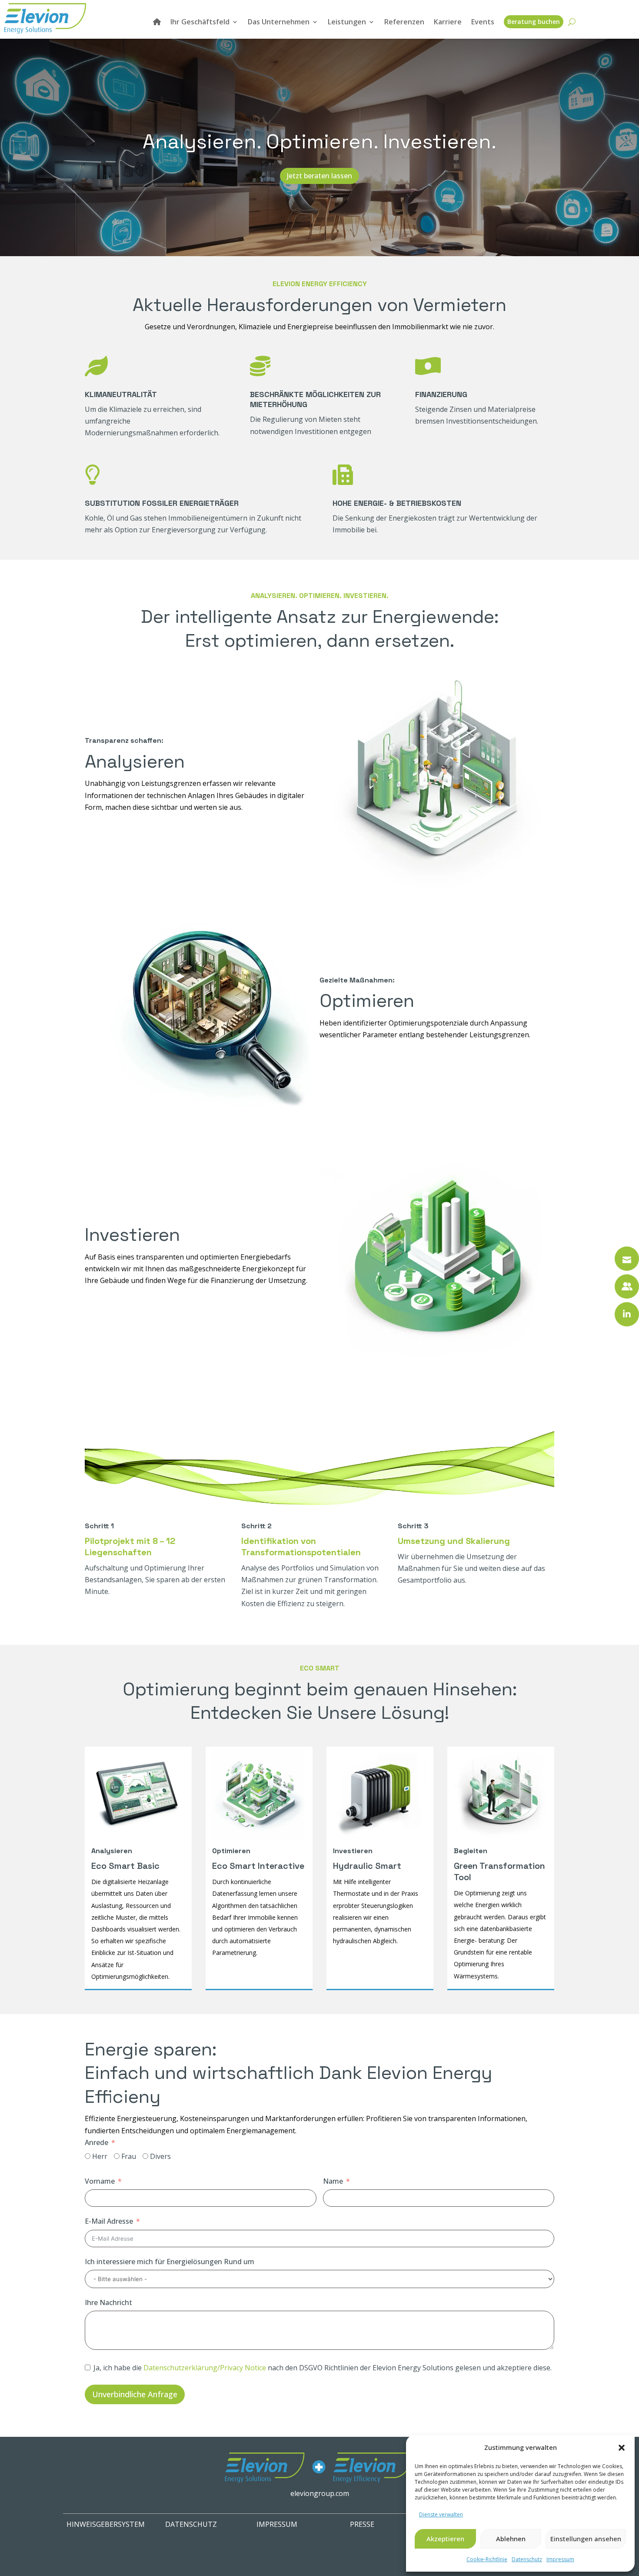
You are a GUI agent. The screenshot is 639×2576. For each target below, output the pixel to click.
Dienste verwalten (441, 2514)
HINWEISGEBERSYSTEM (106, 2524)
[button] (622, 2448)
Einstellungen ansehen (586, 2539)
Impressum (560, 2559)
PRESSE (362, 2524)
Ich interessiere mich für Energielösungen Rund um (170, 2262)
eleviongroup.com (320, 2493)
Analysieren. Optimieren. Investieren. (319, 141)
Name (333, 2181)
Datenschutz (527, 2559)
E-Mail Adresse (109, 2221)
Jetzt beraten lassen (319, 176)
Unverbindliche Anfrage (135, 2394)
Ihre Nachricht (108, 2302)
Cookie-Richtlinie (487, 2559)
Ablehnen (511, 2539)
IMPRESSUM (277, 2524)
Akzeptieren (445, 2539)
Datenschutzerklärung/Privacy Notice (205, 2368)
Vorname (100, 2181)
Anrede (97, 2142)
